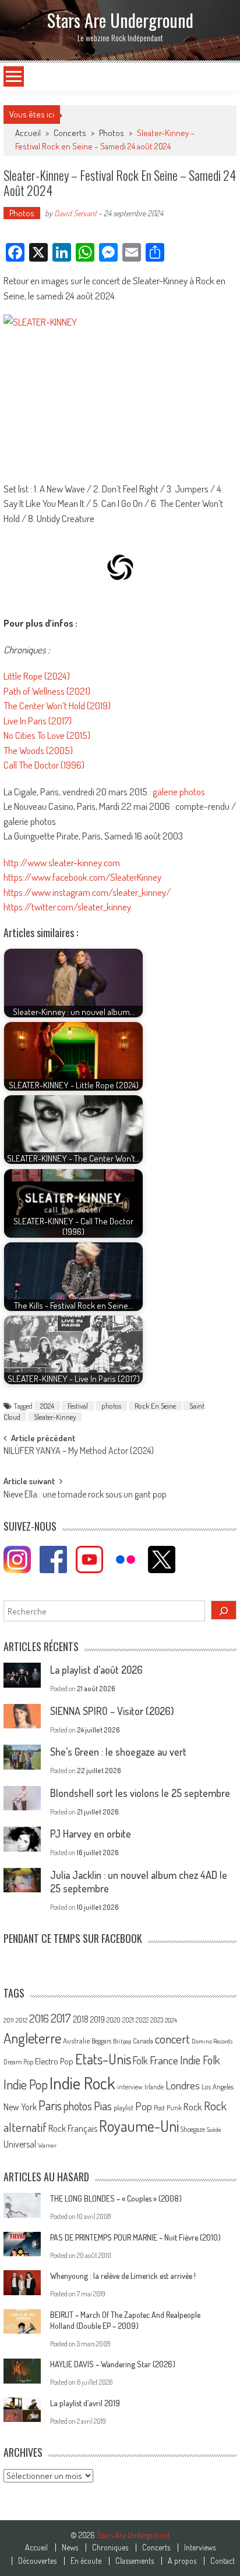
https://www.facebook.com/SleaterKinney (82, 877)
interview (130, 2087)
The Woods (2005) (38, 750)
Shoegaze (193, 2129)
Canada (143, 2041)
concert (172, 2039)
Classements (135, 2561)
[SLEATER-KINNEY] (120, 392)
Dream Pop (18, 2062)
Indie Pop (26, 2084)
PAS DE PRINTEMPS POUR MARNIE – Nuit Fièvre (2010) (135, 2237)
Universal (20, 2144)
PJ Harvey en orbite (91, 1834)
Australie (76, 2041)
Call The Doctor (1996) (44, 765)
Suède (214, 2130)
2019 (98, 2019)
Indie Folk (200, 2060)
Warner (47, 2145)
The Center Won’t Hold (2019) (57, 705)
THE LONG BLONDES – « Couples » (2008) (116, 2198)
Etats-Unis (103, 2059)
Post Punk (168, 2107)
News (70, 2548)
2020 (114, 2020)
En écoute (86, 2561)
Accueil (36, 2548)
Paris (50, 2105)
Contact (223, 2561)
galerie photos (179, 792)
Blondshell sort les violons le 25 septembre (140, 1793)
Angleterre (32, 2038)
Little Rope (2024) (37, 676)
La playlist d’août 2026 (96, 1670)
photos (111, 1406)
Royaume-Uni (139, 2126)
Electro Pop (54, 2061)
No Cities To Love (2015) (47, 735)
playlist (123, 2107)
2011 (9, 2020)
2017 (61, 2018)
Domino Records (212, 2041)
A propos (182, 2561)
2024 (47, 1406)
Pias (103, 2105)
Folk (140, 2060)
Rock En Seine (155, 1406)
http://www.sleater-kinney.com (62, 862)
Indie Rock (82, 2083)
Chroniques (110, 2548)
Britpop (122, 2041)
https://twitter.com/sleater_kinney (67, 907)
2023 (157, 2020)
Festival (78, 1406)
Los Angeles (218, 2086)
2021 (128, 2020)
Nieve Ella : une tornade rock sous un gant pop (85, 1495)
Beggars (101, 2041)
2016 (39, 2018)
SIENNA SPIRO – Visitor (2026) (112, 1711)
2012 (22, 2020)
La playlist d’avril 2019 (85, 2403)
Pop (144, 2106)
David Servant (75, 213)
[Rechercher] (224, 1610)
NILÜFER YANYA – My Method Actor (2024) (79, 1452)
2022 (142, 2020)
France (164, 2060)
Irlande (154, 2087)
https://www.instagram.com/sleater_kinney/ (87, 892)
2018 (81, 2019)
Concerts (70, 133)
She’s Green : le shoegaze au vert (118, 1752)
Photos (112, 133)
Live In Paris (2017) (38, 721)
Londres (183, 2085)
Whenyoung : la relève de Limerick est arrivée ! (123, 2276)
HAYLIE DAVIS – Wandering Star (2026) (113, 2364)
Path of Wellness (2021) (47, 691)
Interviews (200, 2548)
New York (20, 2107)
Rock (193, 2107)
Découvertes (37, 2561)
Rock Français (73, 2128)
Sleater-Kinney (55, 1417)
